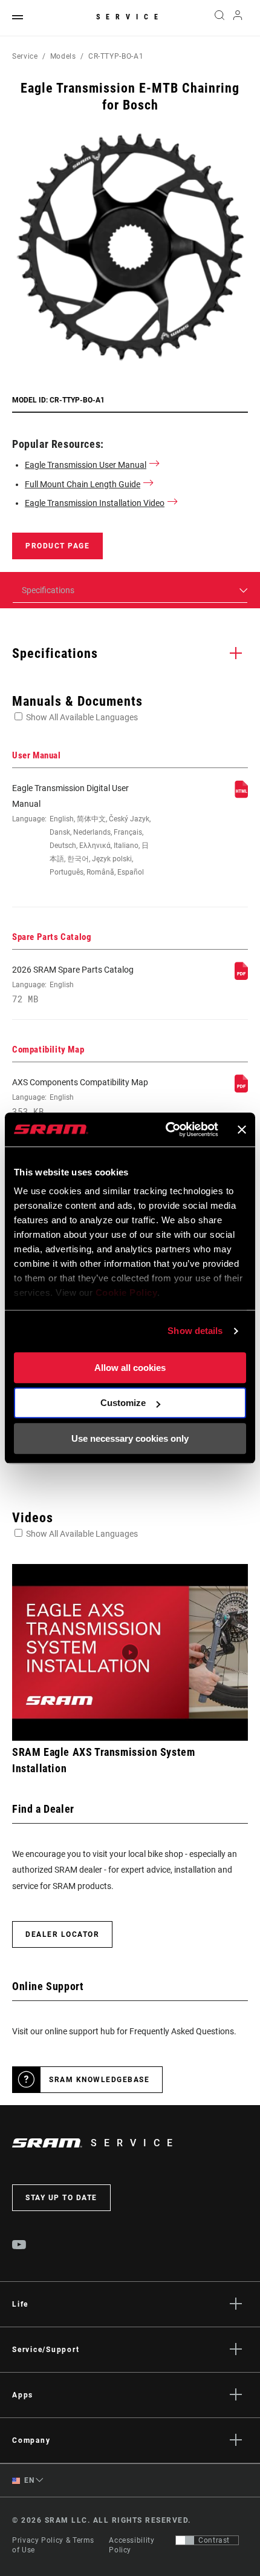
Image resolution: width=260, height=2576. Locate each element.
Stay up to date (61, 2198)
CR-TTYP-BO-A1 (116, 56)
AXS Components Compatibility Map (80, 1097)
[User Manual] (241, 795)
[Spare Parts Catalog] (241, 977)
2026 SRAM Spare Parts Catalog (73, 984)
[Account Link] (238, 18)
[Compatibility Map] (241, 1089)
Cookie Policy (127, 1293)
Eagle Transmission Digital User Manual (81, 830)
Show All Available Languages (82, 717)
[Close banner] (242, 1129)
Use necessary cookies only (130, 1438)
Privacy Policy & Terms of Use (53, 2545)
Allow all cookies (130, 1368)
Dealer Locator (62, 1934)
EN (28, 2480)
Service (130, 17)
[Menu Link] (18, 18)
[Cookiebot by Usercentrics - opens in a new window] (166, 1129)
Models (63, 56)
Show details (195, 1331)
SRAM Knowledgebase (99, 2080)
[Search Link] (219, 18)
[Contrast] (185, 2540)
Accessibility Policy (132, 2545)
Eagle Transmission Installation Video (95, 503)
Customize (123, 1403)
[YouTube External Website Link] (19, 2246)
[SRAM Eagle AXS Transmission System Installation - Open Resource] (130, 1653)
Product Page (57, 546)
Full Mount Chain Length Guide (83, 484)
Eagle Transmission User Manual (86, 465)
